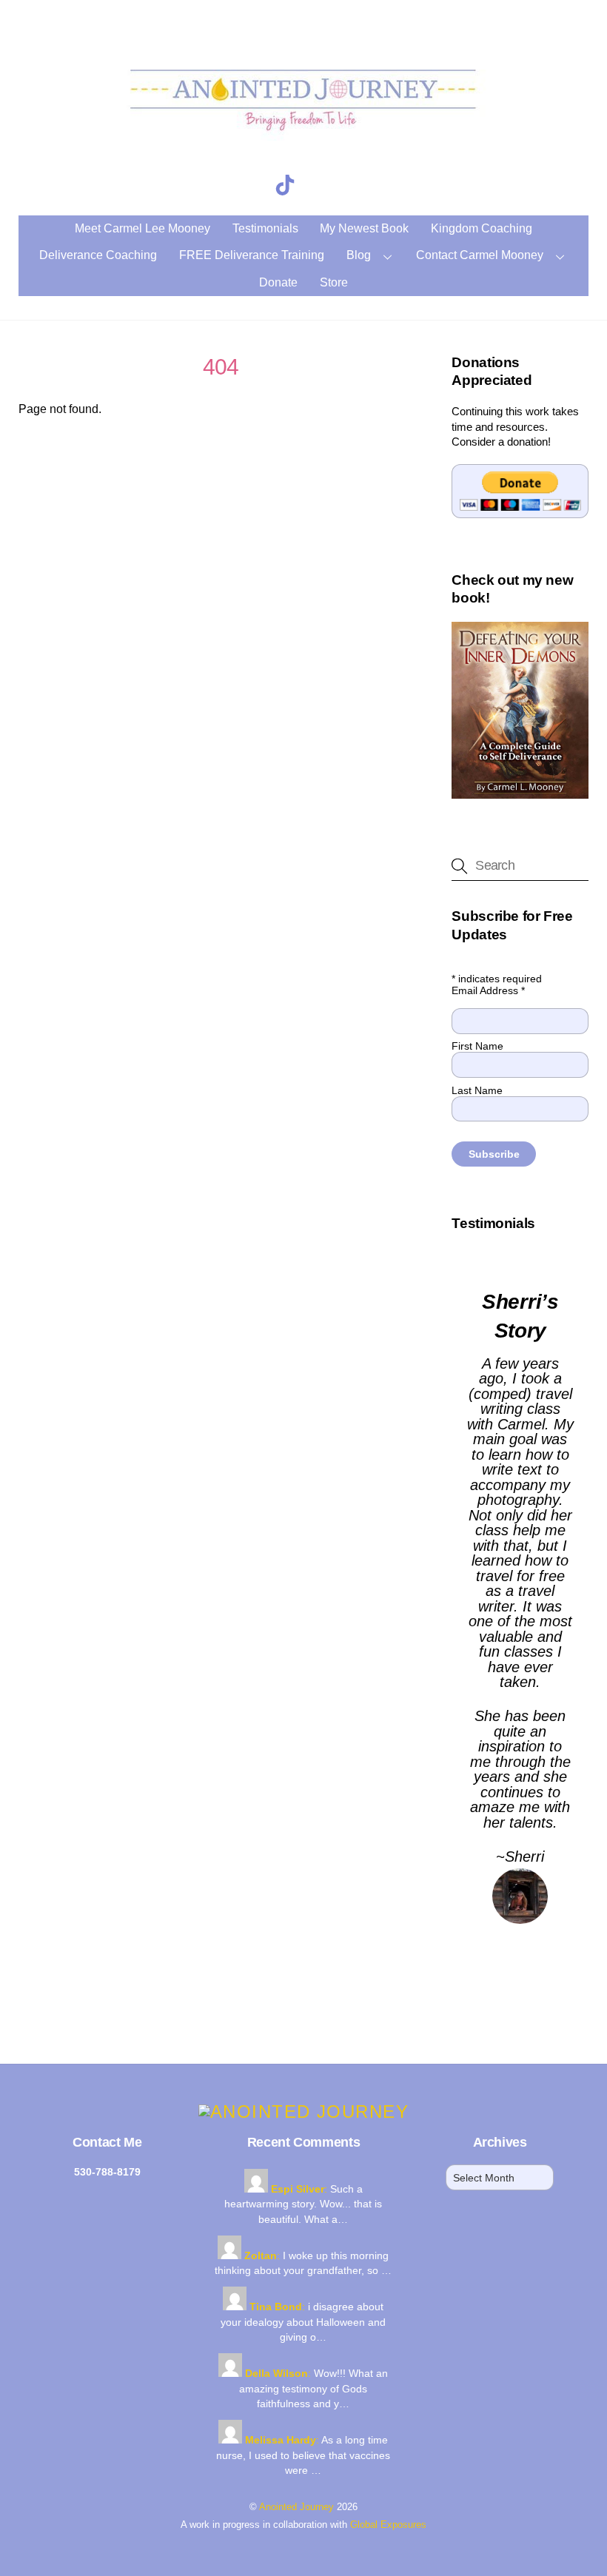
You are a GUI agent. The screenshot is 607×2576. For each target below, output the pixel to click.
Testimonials (265, 228)
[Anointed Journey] (303, 141)
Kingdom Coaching (482, 228)
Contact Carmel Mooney (480, 255)
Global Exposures (388, 2525)
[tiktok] (288, 185)
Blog (359, 255)
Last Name (477, 1090)
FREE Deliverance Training (252, 255)
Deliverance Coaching (98, 255)
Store (334, 282)
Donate (278, 282)
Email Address (488, 990)
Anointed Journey (296, 2507)
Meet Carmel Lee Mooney (142, 228)
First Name (477, 1046)
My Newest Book (364, 228)
